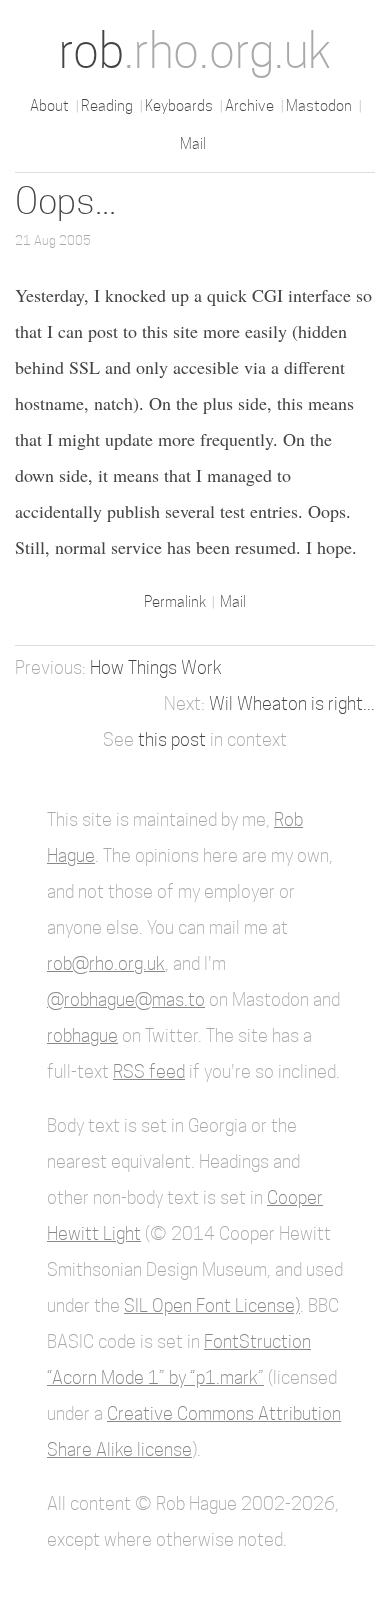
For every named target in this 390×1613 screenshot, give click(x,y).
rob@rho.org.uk (106, 963)
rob (195, 50)
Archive (249, 105)
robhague (82, 1035)
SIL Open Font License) (212, 1305)
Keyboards (179, 105)
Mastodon (319, 105)
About (49, 105)
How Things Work (156, 667)
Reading (107, 105)
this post (172, 739)
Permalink (176, 601)
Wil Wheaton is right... (292, 703)
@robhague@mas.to (126, 999)
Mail (193, 143)
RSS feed (149, 1071)
